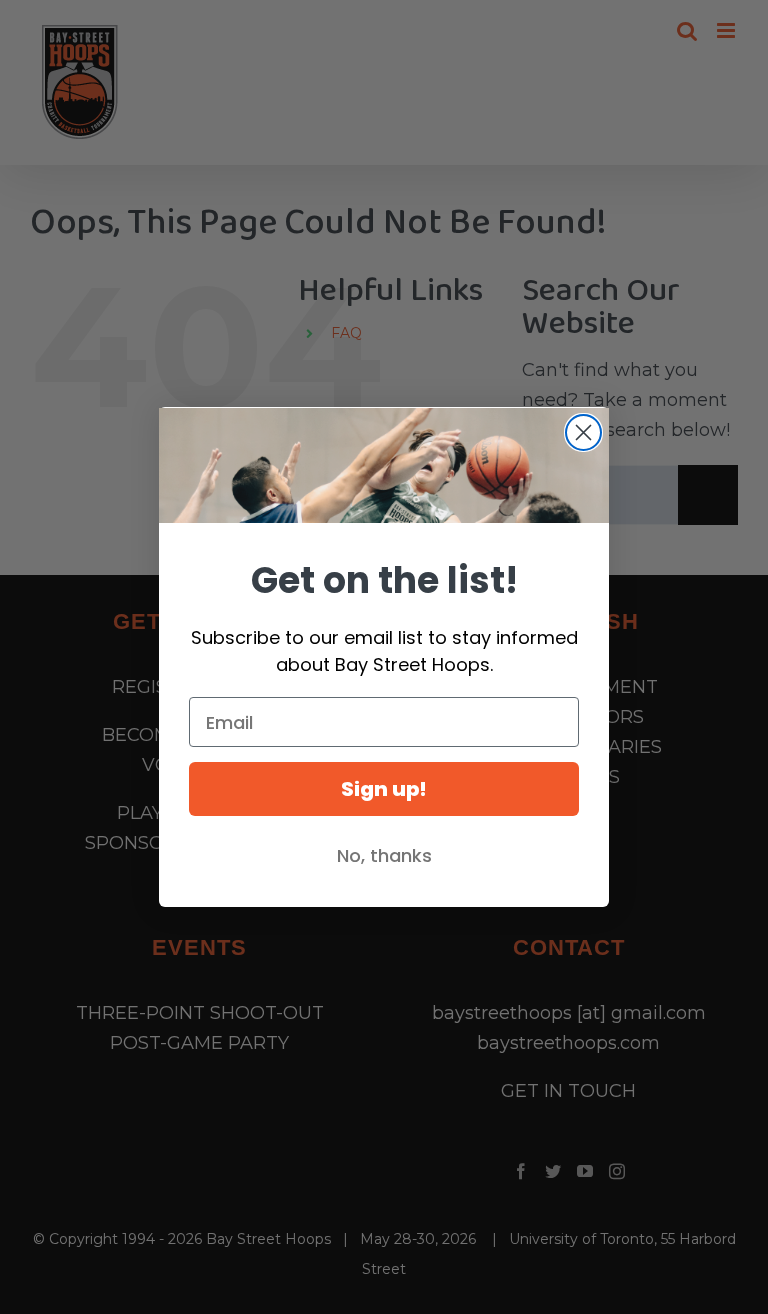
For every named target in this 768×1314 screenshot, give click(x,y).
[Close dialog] (583, 432)
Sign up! (384, 789)
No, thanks (384, 855)
